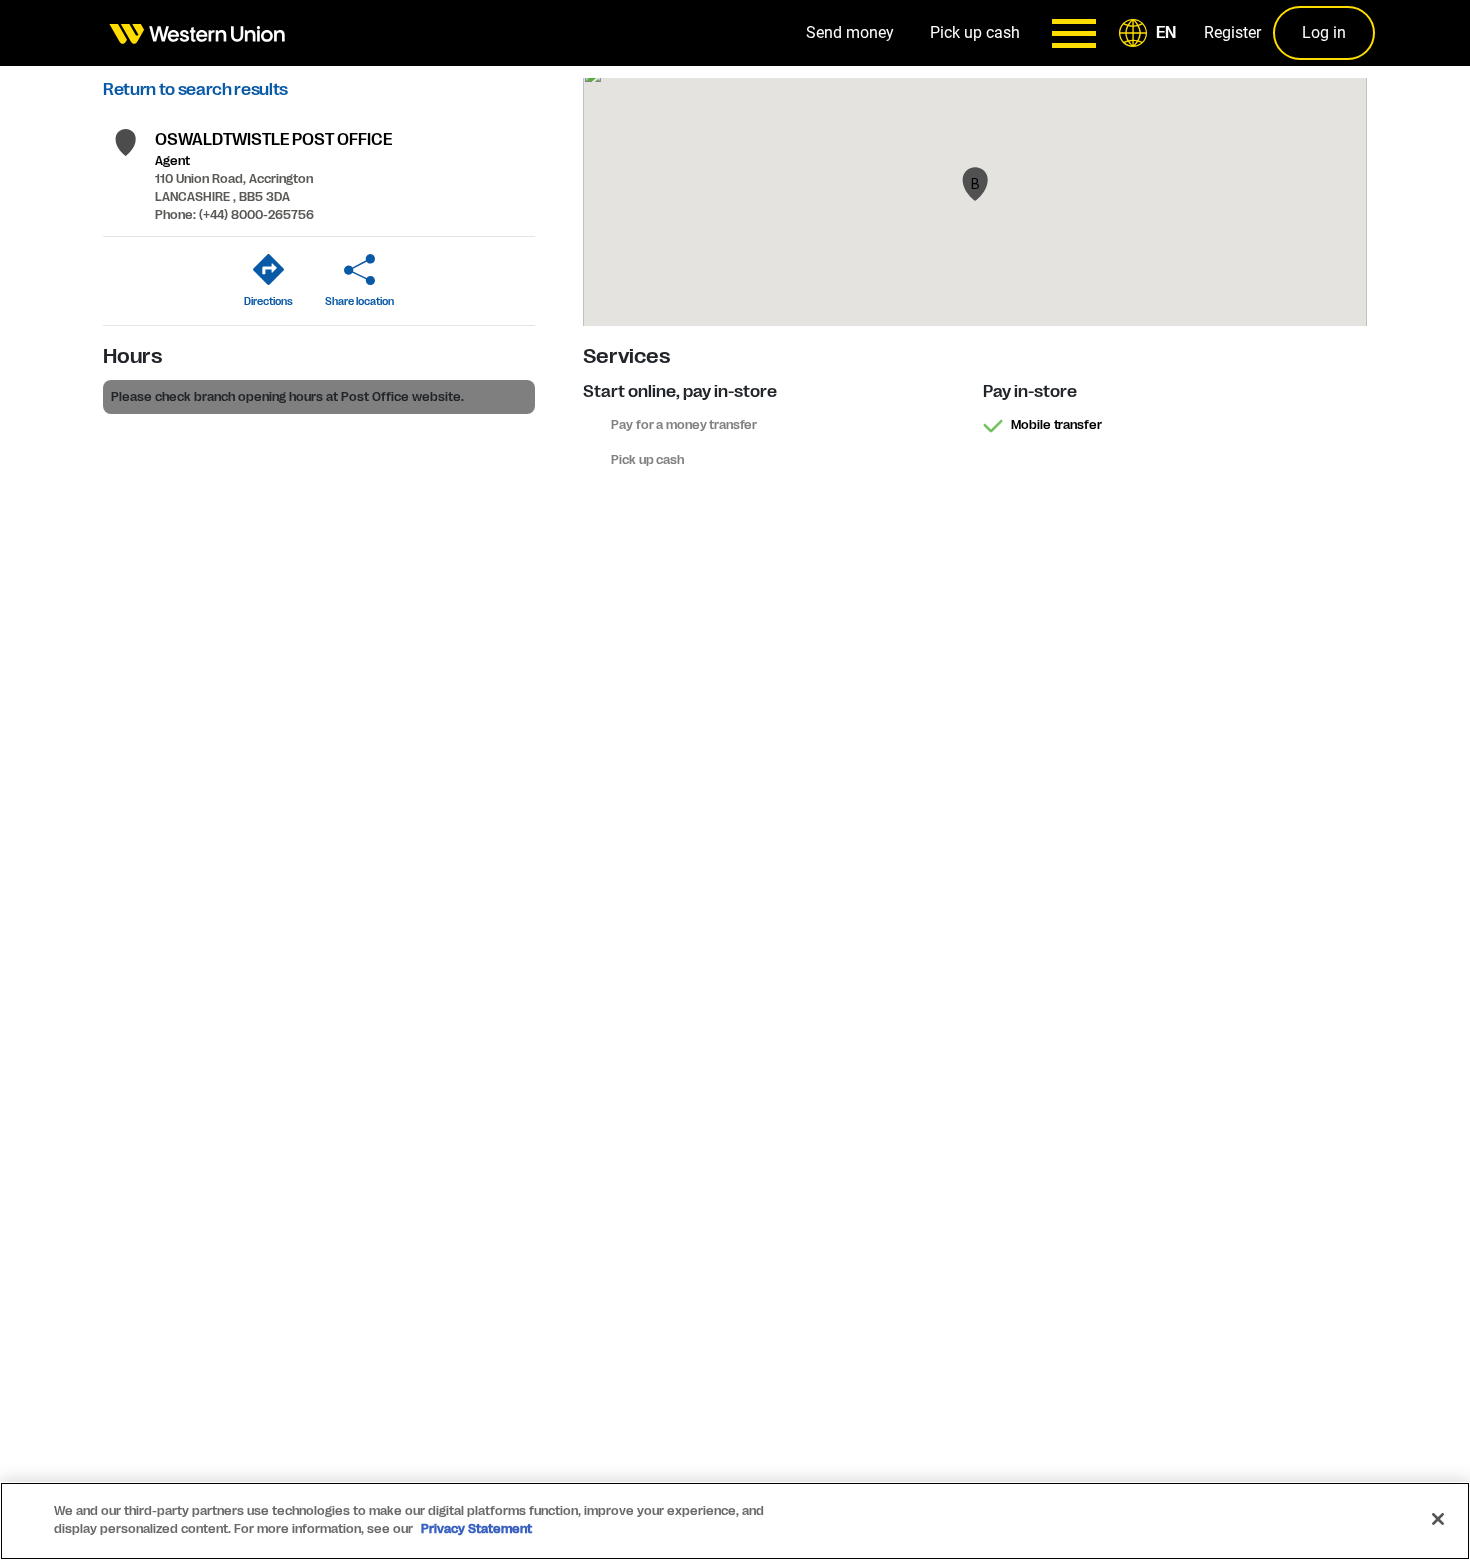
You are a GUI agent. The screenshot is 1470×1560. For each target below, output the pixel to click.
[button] (1151, 33)
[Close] (1438, 1519)
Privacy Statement (476, 1529)
